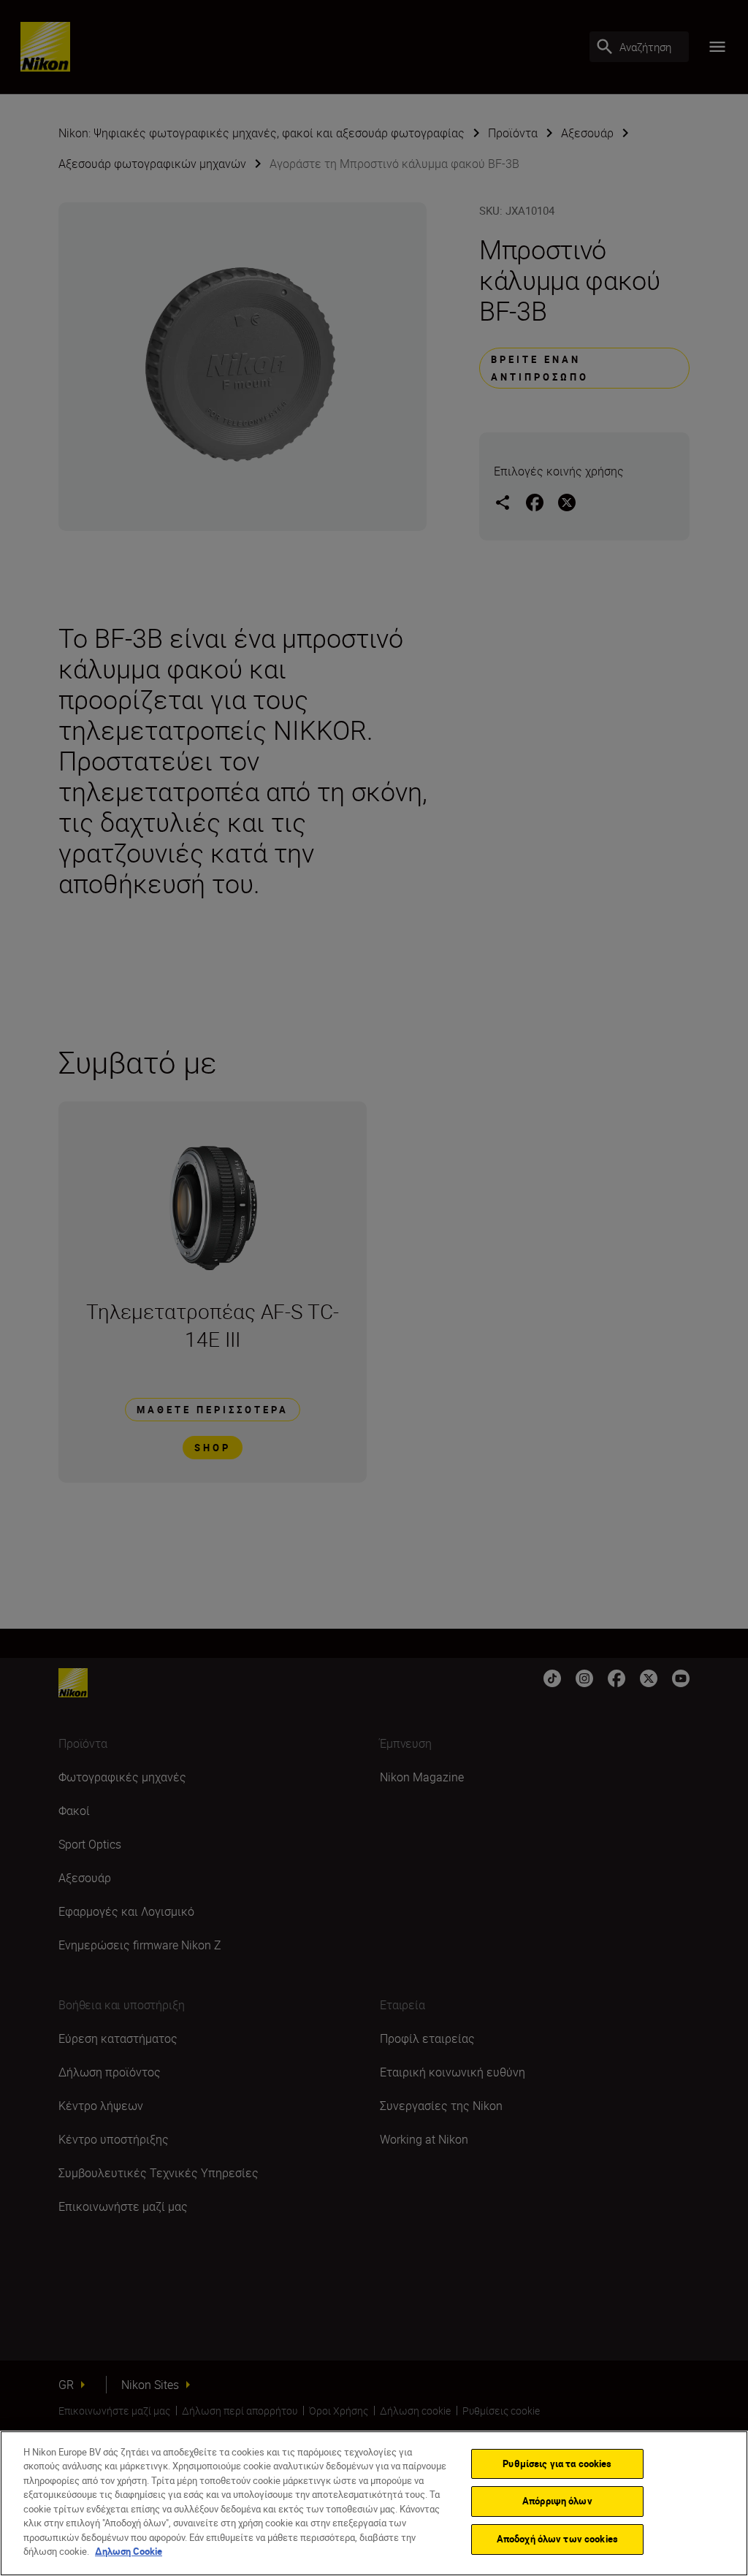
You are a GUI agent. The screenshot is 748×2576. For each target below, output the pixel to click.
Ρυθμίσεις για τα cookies (557, 2464)
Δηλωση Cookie (129, 2551)
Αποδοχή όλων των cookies (557, 2539)
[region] (374, 2503)
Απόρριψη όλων (557, 2501)
